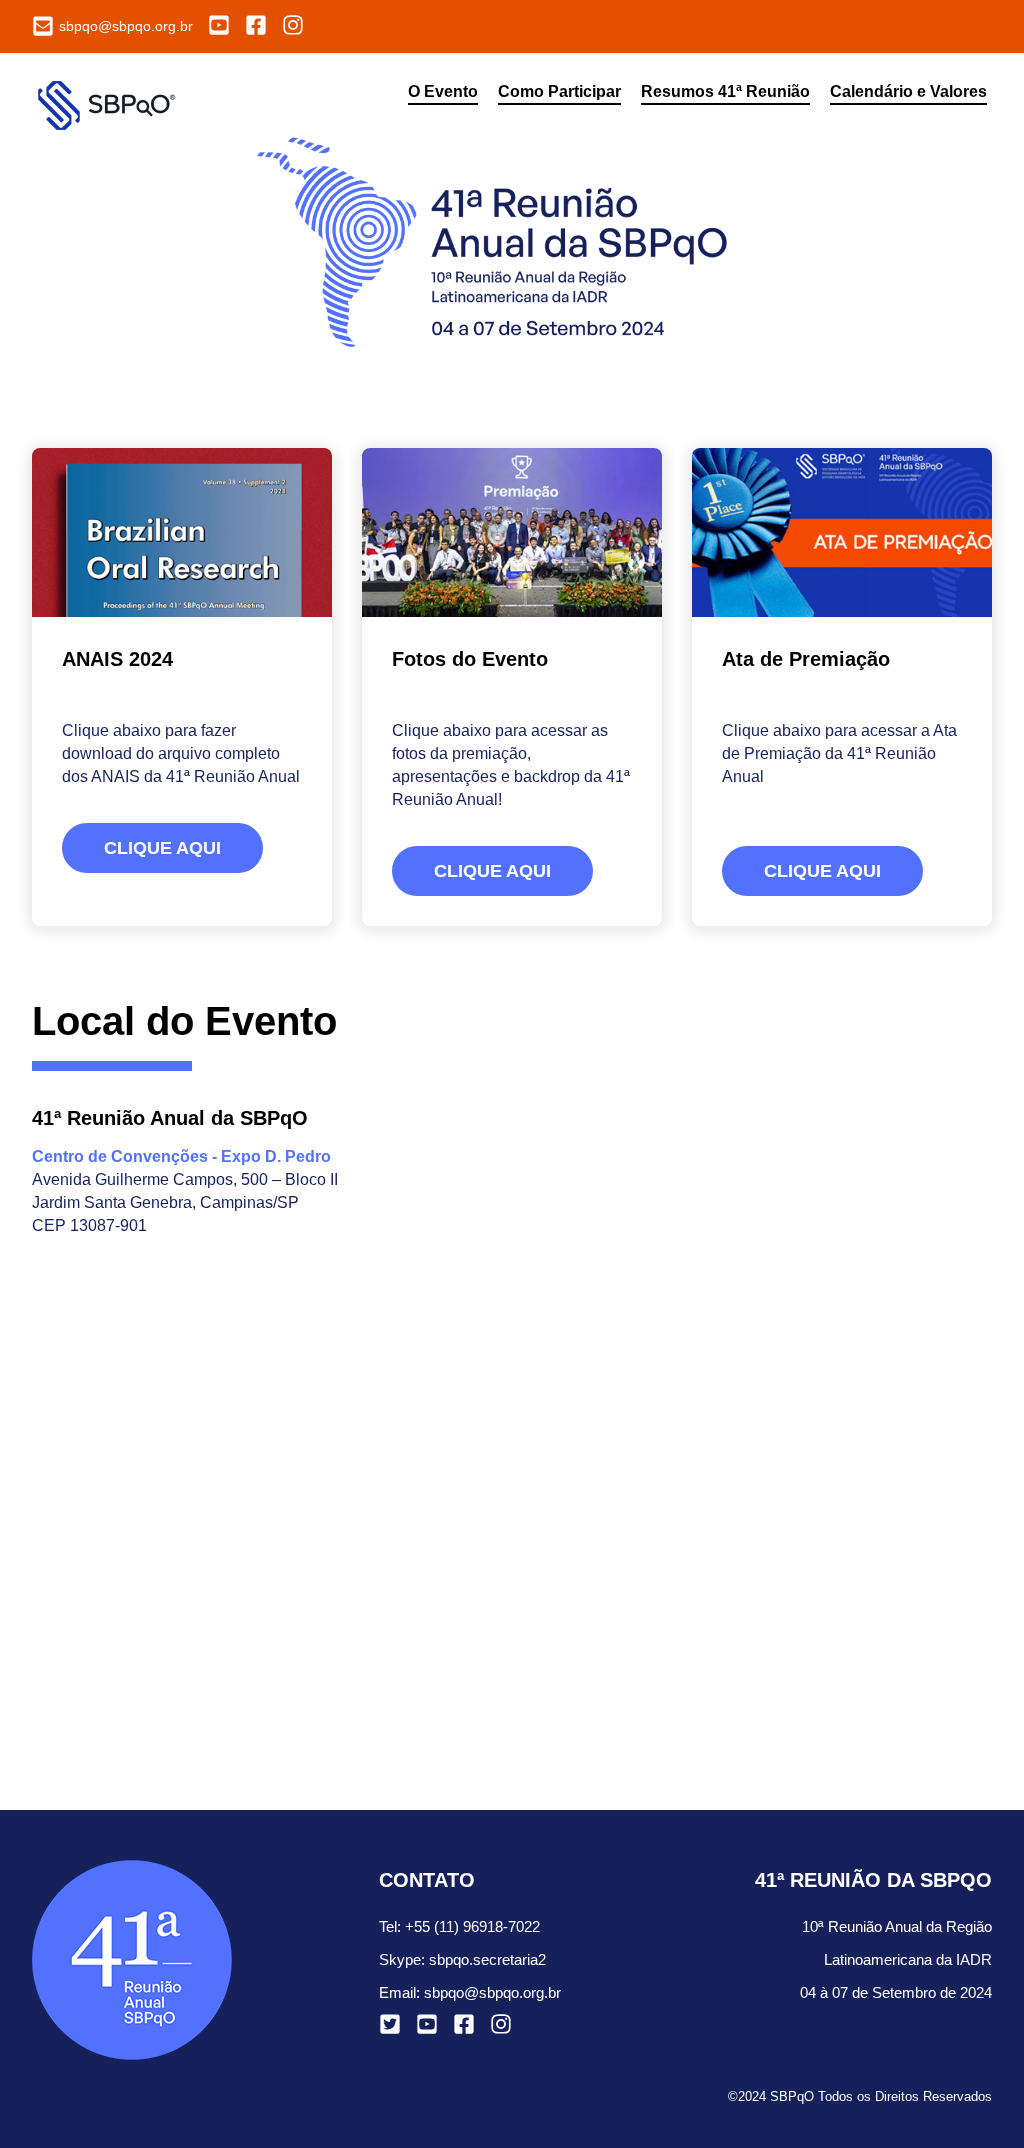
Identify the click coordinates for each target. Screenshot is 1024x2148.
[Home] (111, 103)
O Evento (443, 91)
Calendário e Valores (908, 91)
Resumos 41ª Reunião (725, 91)
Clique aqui (162, 848)
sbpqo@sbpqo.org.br (492, 1992)
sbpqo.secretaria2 (487, 1959)
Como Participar (559, 91)
